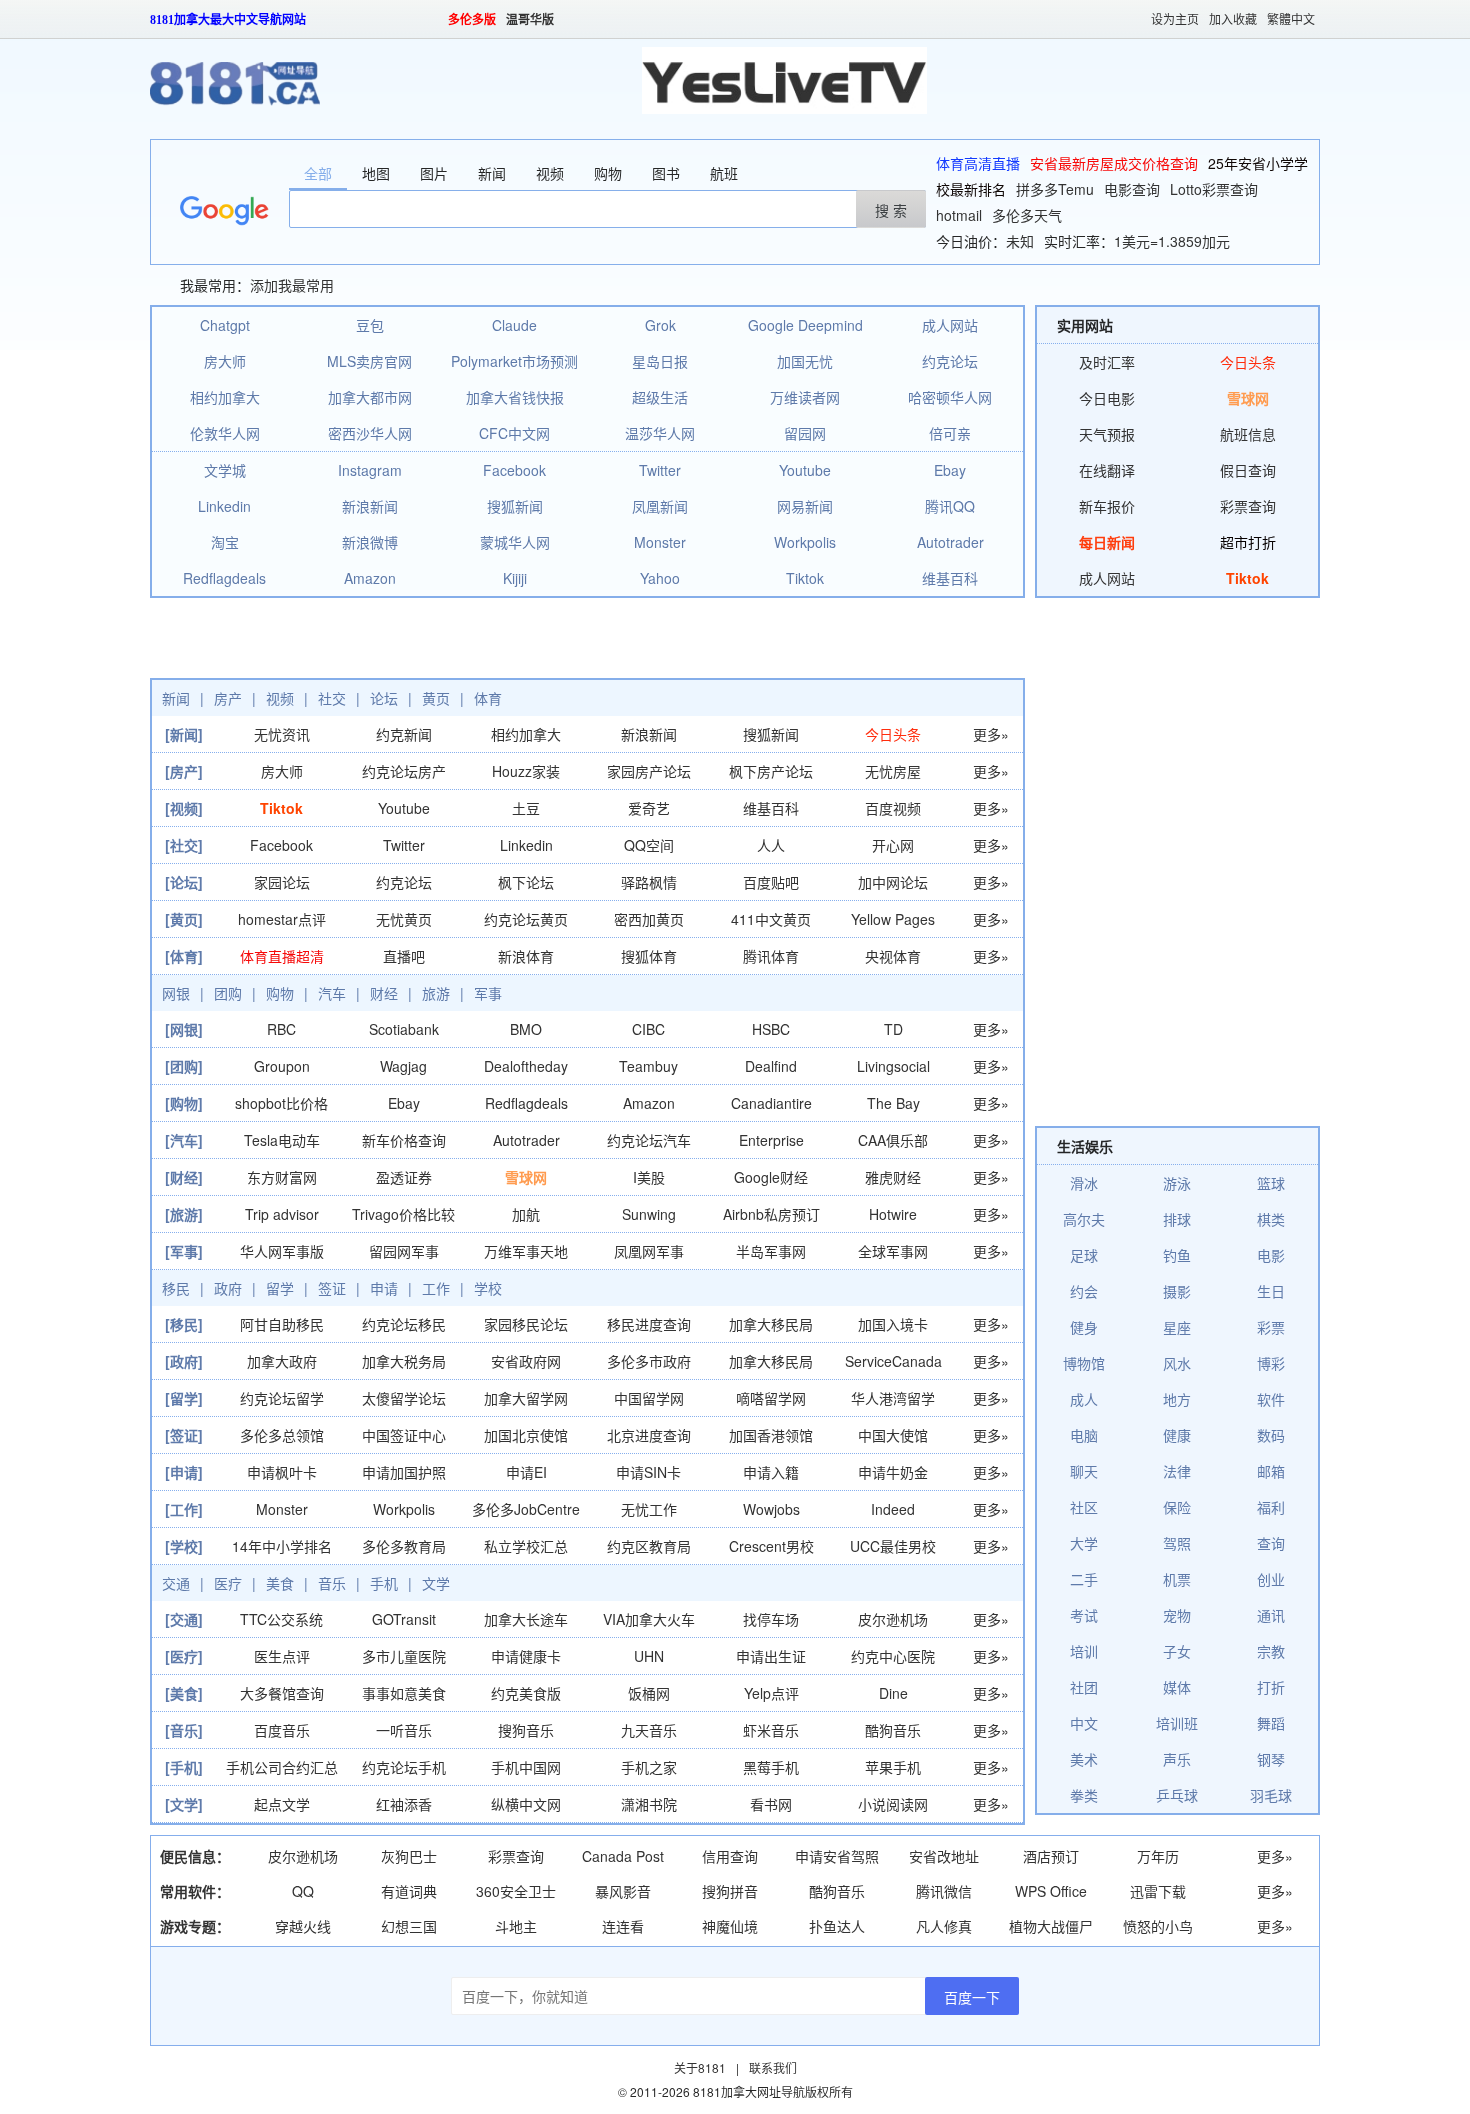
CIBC (648, 1029)
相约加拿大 (225, 397)
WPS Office (1051, 1891)
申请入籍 (771, 1472)
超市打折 (1248, 542)
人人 (771, 845)
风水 (1177, 1363)
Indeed (893, 1509)
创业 (1271, 1579)
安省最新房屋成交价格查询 (1114, 163)
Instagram (370, 470)
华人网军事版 (282, 1251)
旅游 (436, 993)
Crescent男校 (771, 1546)
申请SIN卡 (648, 1472)
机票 (1177, 1579)
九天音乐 (649, 1730)
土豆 (526, 808)
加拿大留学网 (526, 1398)
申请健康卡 (526, 1656)
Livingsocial (893, 1066)
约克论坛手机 (404, 1767)
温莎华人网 (660, 433)
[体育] (184, 956)
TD (893, 1029)
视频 (280, 698)
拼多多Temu (1055, 189)
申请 (384, 1288)
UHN (649, 1656)
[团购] (184, 1066)
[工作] (184, 1509)
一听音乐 (404, 1730)
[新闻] (184, 734)
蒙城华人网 (515, 542)
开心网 (893, 845)
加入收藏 (1233, 20)
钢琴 (1271, 1759)
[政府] (184, 1361)
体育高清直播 (978, 163)
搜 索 (891, 210)
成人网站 (950, 325)
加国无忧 (805, 361)
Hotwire (893, 1214)
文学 (436, 1583)
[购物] (184, 1103)
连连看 (623, 1926)
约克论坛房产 (404, 771)
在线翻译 (1107, 470)
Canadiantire (771, 1103)
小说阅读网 (893, 1804)
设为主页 (1175, 20)
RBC (281, 1029)
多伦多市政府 (649, 1361)
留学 (280, 1288)
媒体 (1177, 1687)
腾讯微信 (944, 1891)
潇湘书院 (649, 1804)
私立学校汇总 (526, 1546)
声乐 (1177, 1759)
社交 (332, 698)
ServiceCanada (893, 1361)
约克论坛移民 (404, 1324)
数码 (1271, 1435)
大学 (1084, 1543)
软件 (1271, 1399)
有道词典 (409, 1891)
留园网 (805, 433)
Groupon (282, 1066)
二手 (1084, 1579)
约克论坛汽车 (649, 1140)
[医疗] (184, 1656)
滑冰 (1084, 1183)
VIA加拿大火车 (649, 1619)
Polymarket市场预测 (514, 361)
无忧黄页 (404, 919)
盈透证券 (404, 1177)
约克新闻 (404, 734)
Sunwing (649, 1214)
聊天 (1084, 1471)
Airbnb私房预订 (771, 1214)
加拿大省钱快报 (515, 397)
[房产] (184, 771)
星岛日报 (660, 361)
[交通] (184, 1619)
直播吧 (404, 956)
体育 (488, 698)
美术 (1084, 1759)
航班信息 (1248, 434)
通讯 (1271, 1615)
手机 (384, 1583)
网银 (176, 993)
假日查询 (1248, 470)
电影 (1271, 1255)
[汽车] (184, 1140)
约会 (1084, 1291)
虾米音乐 (771, 1730)
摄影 (1177, 1291)
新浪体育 (526, 956)
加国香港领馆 (771, 1435)
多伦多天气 (1027, 215)
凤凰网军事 (649, 1251)
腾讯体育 (771, 956)
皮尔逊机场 (893, 1619)
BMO (526, 1029)
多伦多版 (472, 20)
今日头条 (893, 734)
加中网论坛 (893, 882)
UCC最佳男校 (893, 1546)
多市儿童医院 (404, 1656)
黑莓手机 (771, 1767)
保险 (1177, 1507)
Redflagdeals (224, 578)
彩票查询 (1248, 506)
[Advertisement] (1168, 87)
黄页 (436, 698)
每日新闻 (1107, 542)
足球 (1084, 1255)
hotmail (959, 215)
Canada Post (623, 1856)
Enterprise (771, 1140)
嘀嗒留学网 (771, 1398)
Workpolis (805, 542)
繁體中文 (1291, 20)
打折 (1271, 1687)
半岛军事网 (771, 1251)
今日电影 (1107, 398)
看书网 (771, 1804)
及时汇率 (1107, 362)
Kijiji (515, 578)
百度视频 (893, 808)
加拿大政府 (282, 1361)
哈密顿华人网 (950, 397)
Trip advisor (282, 1214)
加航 (526, 1214)
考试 (1084, 1615)
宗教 (1271, 1651)
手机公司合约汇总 (282, 1767)
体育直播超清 (282, 956)
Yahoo (660, 578)
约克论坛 (950, 361)
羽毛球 (1271, 1795)
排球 (1177, 1219)
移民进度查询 (649, 1324)
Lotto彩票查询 (1214, 189)
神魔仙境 (730, 1926)
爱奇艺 (649, 808)
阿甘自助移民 (282, 1324)
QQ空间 (649, 845)
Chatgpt (225, 325)
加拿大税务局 (404, 1361)
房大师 (225, 361)
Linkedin (224, 506)
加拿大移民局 (771, 1324)
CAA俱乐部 (893, 1140)
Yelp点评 (771, 1693)
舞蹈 (1271, 1723)
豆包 (370, 325)
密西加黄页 (649, 919)
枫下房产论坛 (771, 771)
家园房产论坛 (649, 771)
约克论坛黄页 (526, 919)
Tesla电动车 (282, 1140)
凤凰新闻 (660, 506)
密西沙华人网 (370, 433)
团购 (228, 993)
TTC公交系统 (281, 1619)
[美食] (184, 1693)
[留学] (184, 1398)
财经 (384, 993)
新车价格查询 (404, 1140)
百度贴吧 (771, 882)
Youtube (805, 470)
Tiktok (805, 578)
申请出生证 (771, 1656)
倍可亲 (950, 433)
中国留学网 (649, 1398)
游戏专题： (195, 1926)
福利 (1271, 1507)
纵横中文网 (526, 1804)
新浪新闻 (370, 506)
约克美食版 (526, 1693)
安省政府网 (526, 1361)
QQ (303, 1891)
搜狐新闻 (515, 506)
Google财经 (771, 1177)
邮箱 (1271, 1471)
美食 (280, 1583)
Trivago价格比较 (403, 1214)
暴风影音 (623, 1891)
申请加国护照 (404, 1472)
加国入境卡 (893, 1324)
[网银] (184, 1029)
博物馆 (1084, 1363)
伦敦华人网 (225, 433)
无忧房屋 (893, 771)
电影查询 (1132, 189)
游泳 (1177, 1183)
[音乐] (184, 1730)
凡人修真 (944, 1926)
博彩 (1271, 1363)
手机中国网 (526, 1767)
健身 (1084, 1327)
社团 (1084, 1687)
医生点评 (282, 1656)
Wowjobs (771, 1509)
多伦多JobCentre (526, 1509)
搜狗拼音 (730, 1891)
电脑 (1084, 1435)
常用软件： (195, 1891)
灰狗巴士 (409, 1856)
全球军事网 (893, 1251)
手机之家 (649, 1767)
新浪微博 (370, 542)
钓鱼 (1177, 1255)
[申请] (184, 1472)
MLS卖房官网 (369, 361)
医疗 (228, 1583)
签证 (332, 1288)
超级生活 (660, 397)
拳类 (1084, 1795)
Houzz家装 (526, 771)
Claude (514, 325)
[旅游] (184, 1214)
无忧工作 (649, 1509)
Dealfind (771, 1066)
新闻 (176, 698)
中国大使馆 (893, 1435)
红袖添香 (404, 1804)
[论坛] (184, 882)
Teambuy (648, 1066)
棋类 (1271, 1219)
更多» (991, 734)
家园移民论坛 (526, 1324)
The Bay (893, 1103)
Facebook (514, 470)
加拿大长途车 (526, 1619)
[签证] (184, 1435)
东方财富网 (282, 1177)
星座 (1177, 1327)
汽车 (332, 993)
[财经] (184, 1177)
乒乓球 (1177, 1795)
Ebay (950, 470)
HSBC (771, 1029)
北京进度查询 (649, 1435)
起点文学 (282, 1804)
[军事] (184, 1251)
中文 (1084, 1723)
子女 (1177, 1651)
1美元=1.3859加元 (1172, 241)
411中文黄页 (771, 919)
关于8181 (700, 2067)
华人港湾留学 (893, 1398)
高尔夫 (1084, 1219)
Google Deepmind (805, 325)
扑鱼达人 (837, 1926)
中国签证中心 (404, 1435)
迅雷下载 (1158, 1891)
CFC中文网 (514, 433)
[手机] (184, 1767)
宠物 (1177, 1615)
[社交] (184, 845)
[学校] (184, 1546)
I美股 (649, 1177)
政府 (228, 1288)
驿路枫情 (649, 882)
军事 (488, 993)
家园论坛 (282, 882)
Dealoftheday (526, 1066)
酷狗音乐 (893, 1730)
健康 (1177, 1435)
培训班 (1177, 1723)
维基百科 (950, 578)
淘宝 (225, 542)
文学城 (225, 470)
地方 (1177, 1399)
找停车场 (771, 1619)
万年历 (1158, 1856)
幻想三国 (409, 1926)
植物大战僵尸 (1051, 1926)
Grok (660, 325)
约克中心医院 (893, 1656)
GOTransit (404, 1619)
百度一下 (972, 1997)
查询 (1271, 1543)
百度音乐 (282, 1730)
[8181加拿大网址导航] (235, 74)
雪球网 (526, 1177)
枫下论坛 (526, 882)
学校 (488, 1288)
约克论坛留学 (282, 1398)
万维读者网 (805, 397)
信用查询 (730, 1856)
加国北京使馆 (526, 1435)
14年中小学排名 (282, 1546)
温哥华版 (530, 20)
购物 (280, 993)
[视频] (184, 808)
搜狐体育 (649, 956)
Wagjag (403, 1066)
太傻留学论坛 (404, 1398)
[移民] (184, 1324)
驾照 (1177, 1543)
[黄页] (184, 919)
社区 (1084, 1507)
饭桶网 (649, 1693)
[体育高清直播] (784, 78)
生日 (1271, 1291)
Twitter (660, 470)
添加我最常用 (292, 285)
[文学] (184, 1804)
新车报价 (1107, 506)
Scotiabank (404, 1029)
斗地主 (516, 1926)
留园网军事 (404, 1251)
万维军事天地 (526, 1251)
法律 (1177, 1471)
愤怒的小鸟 (1158, 1926)
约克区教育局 (649, 1546)
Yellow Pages (893, 919)
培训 (1084, 1651)
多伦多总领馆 (282, 1435)
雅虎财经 (893, 1177)
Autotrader (950, 542)
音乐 (332, 1583)
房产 (228, 698)
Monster (660, 542)
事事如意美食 (404, 1693)
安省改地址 (944, 1856)
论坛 (384, 698)
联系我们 (773, 2067)
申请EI (526, 1472)
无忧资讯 (282, 734)
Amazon (370, 578)
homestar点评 (282, 919)
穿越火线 (303, 1926)
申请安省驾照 (837, 1856)
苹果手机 (893, 1767)
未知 (1020, 241)
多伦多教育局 (404, 1546)
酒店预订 (1051, 1856)
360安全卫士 (516, 1891)
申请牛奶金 (893, 1472)
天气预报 (1107, 434)
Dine (893, 1693)
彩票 (1271, 1327)
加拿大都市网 (370, 397)
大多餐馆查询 (282, 1693)
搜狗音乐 (526, 1730)
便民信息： (195, 1856)
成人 (1084, 1399)
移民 (176, 1288)
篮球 (1271, 1183)
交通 (176, 1583)
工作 (436, 1288)
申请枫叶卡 (282, 1472)
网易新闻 (805, 506)
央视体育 (893, 956)
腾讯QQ (950, 506)
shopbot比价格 (281, 1103)
